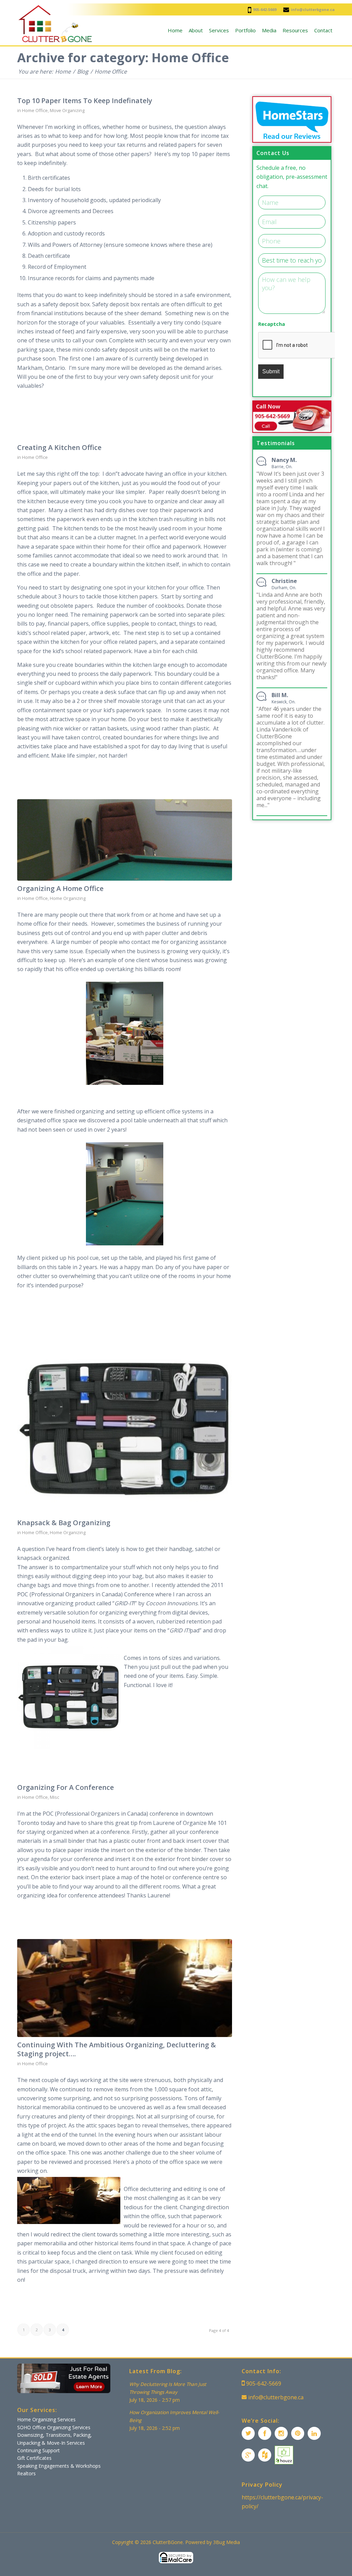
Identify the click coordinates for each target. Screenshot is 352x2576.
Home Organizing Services (46, 2419)
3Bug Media (227, 2542)
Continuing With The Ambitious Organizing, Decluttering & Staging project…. (117, 2049)
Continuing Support (38, 2450)
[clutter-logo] (55, 24)
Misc (54, 1797)
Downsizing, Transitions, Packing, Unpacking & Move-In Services (54, 2439)
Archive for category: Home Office (123, 58)
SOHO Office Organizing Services (54, 2427)
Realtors (26, 2473)
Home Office (35, 110)
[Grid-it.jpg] (125, 1429)
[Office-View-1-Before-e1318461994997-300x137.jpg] (125, 1988)
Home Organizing (68, 898)
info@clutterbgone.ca (313, 9)
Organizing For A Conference (65, 1787)
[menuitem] (175, 30)
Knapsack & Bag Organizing (64, 1523)
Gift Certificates (34, 2458)
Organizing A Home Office (60, 888)
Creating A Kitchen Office (59, 447)
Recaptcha (272, 324)
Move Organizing (67, 110)
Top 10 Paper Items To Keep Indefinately (85, 101)
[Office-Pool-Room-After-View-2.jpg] (125, 840)
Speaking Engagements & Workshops (59, 2466)
